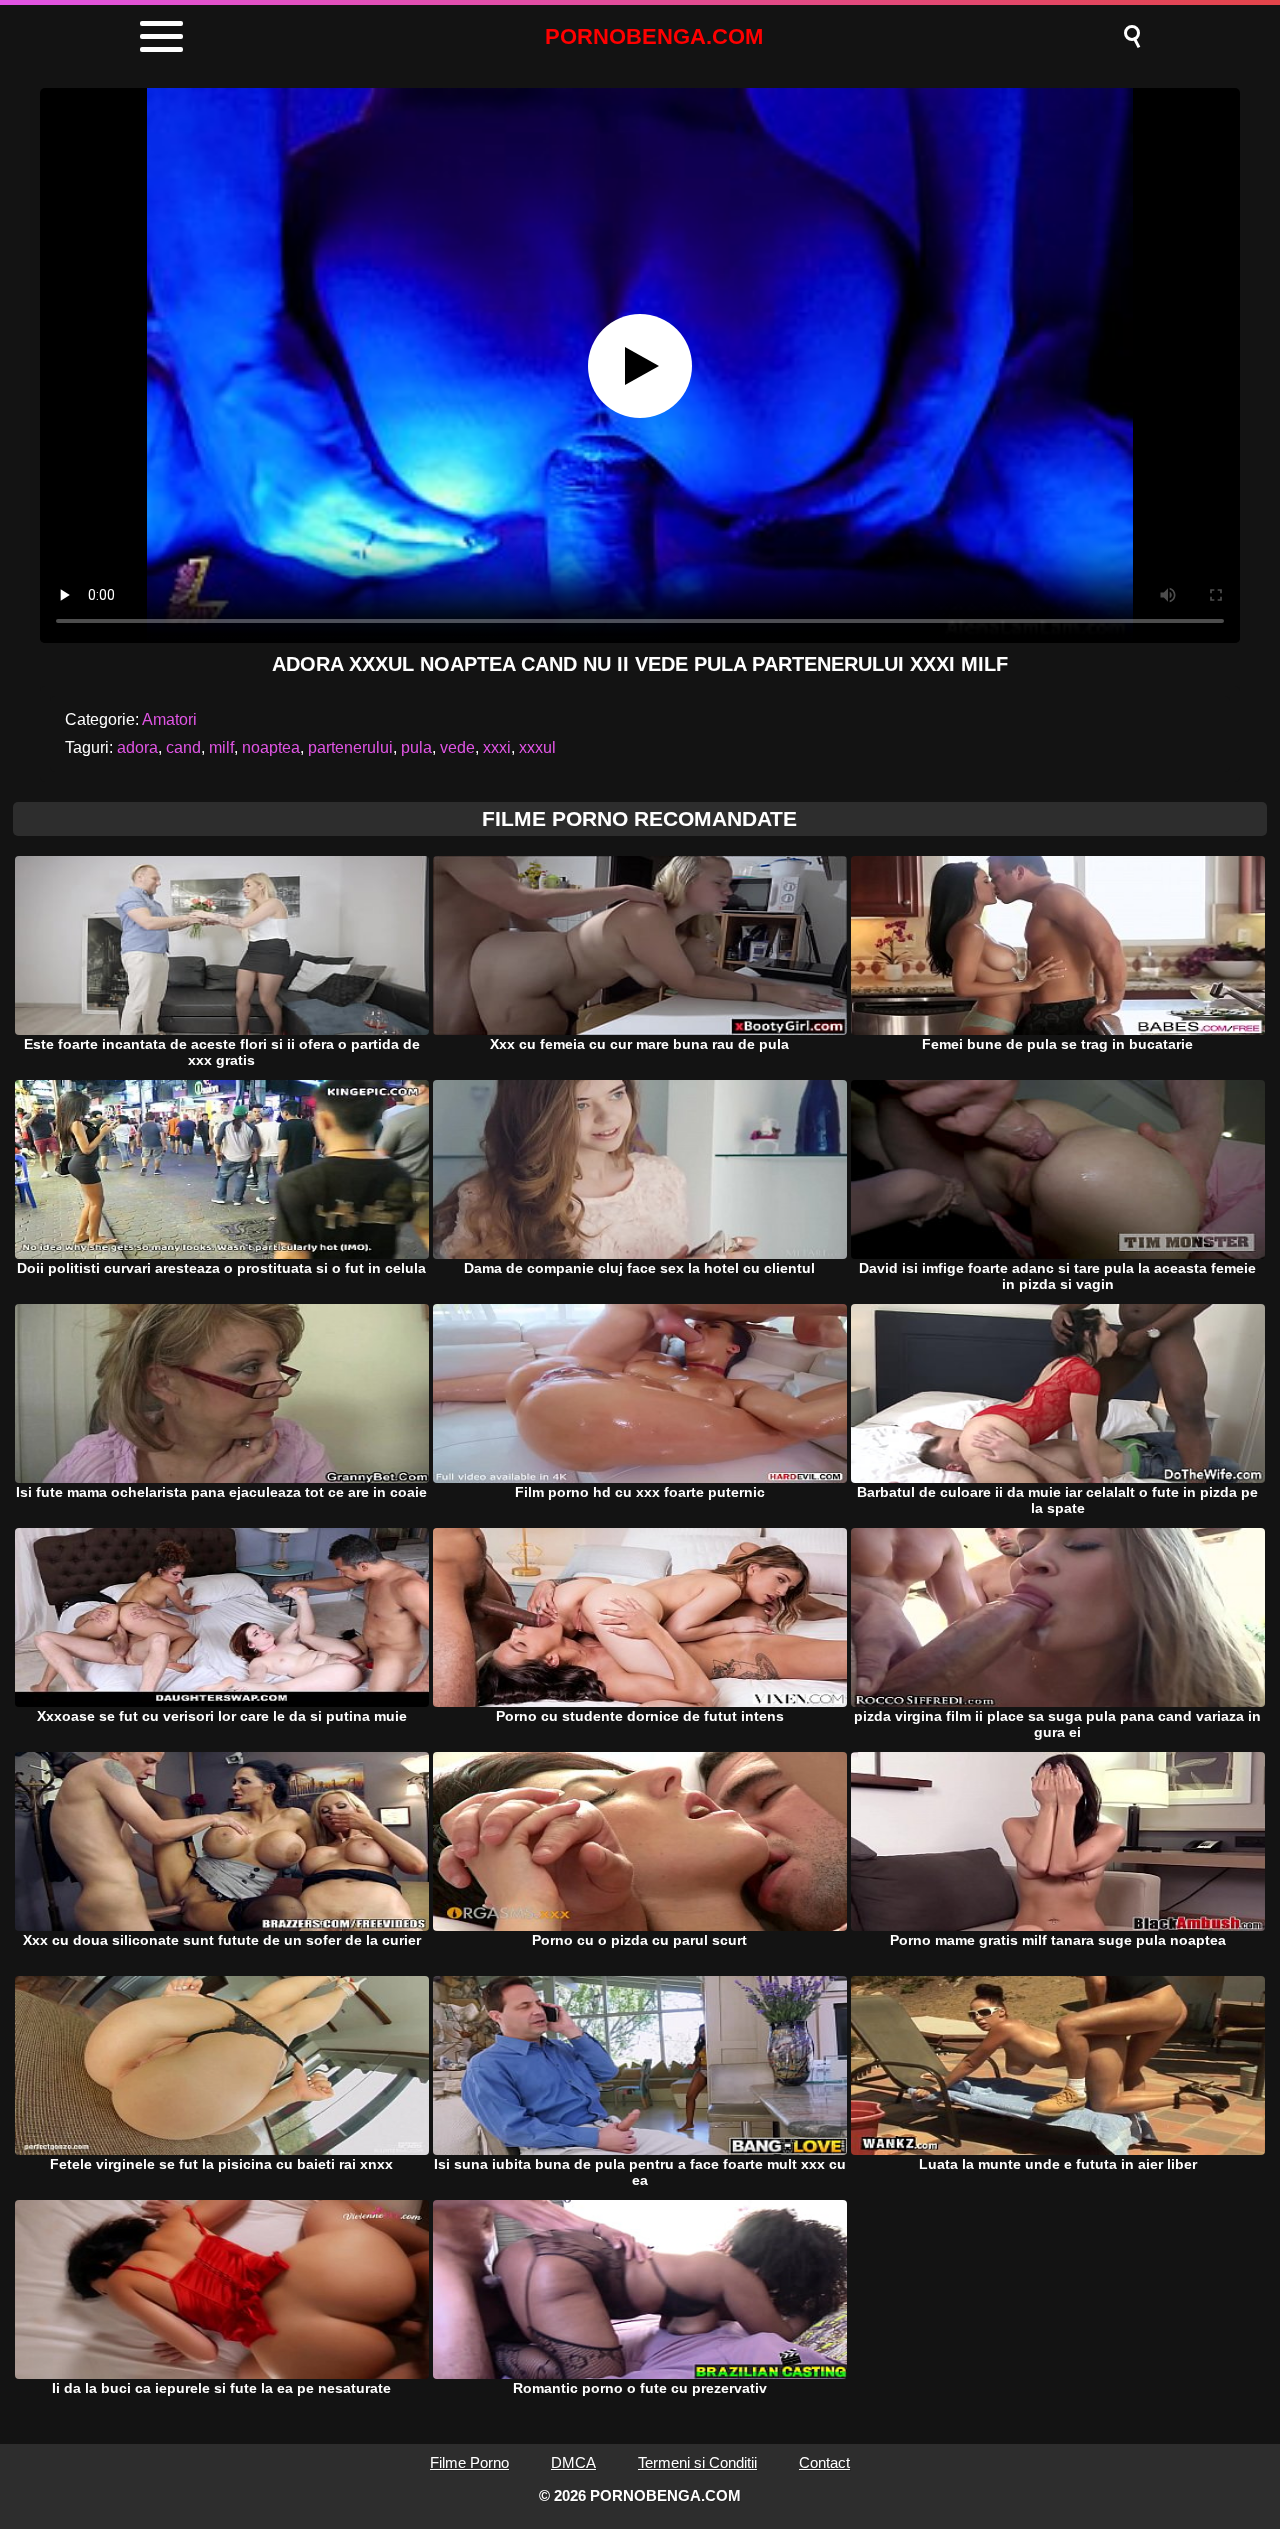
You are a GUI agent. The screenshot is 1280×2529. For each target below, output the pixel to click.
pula (416, 747)
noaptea (271, 747)
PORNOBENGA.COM (654, 36)
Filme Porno (469, 2462)
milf (221, 747)
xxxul (537, 747)
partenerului (350, 747)
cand (183, 747)
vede (457, 747)
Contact (824, 2462)
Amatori (169, 719)
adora (137, 747)
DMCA (573, 2462)
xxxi (497, 747)
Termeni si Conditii (697, 2462)
